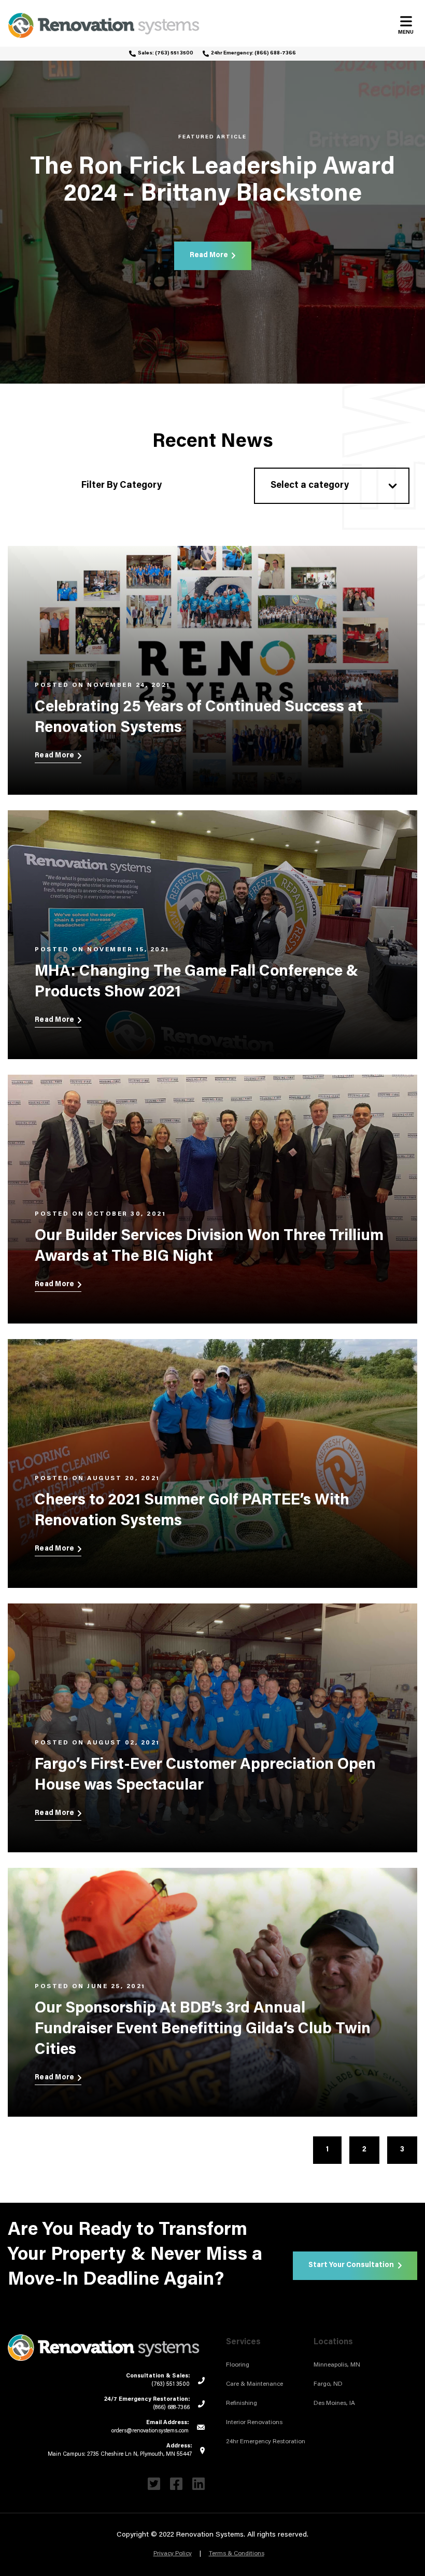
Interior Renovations (254, 2423)
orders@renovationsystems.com (150, 2431)
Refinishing (242, 2403)
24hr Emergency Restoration (266, 2442)
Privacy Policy (173, 2554)
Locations (333, 2342)
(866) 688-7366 (275, 53)
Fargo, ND (328, 2384)
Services (243, 2342)
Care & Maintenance (254, 2384)
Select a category (310, 486)
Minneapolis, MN (337, 2365)
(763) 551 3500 (174, 53)
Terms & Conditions (237, 2554)
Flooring (238, 2365)
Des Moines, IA (334, 2403)
